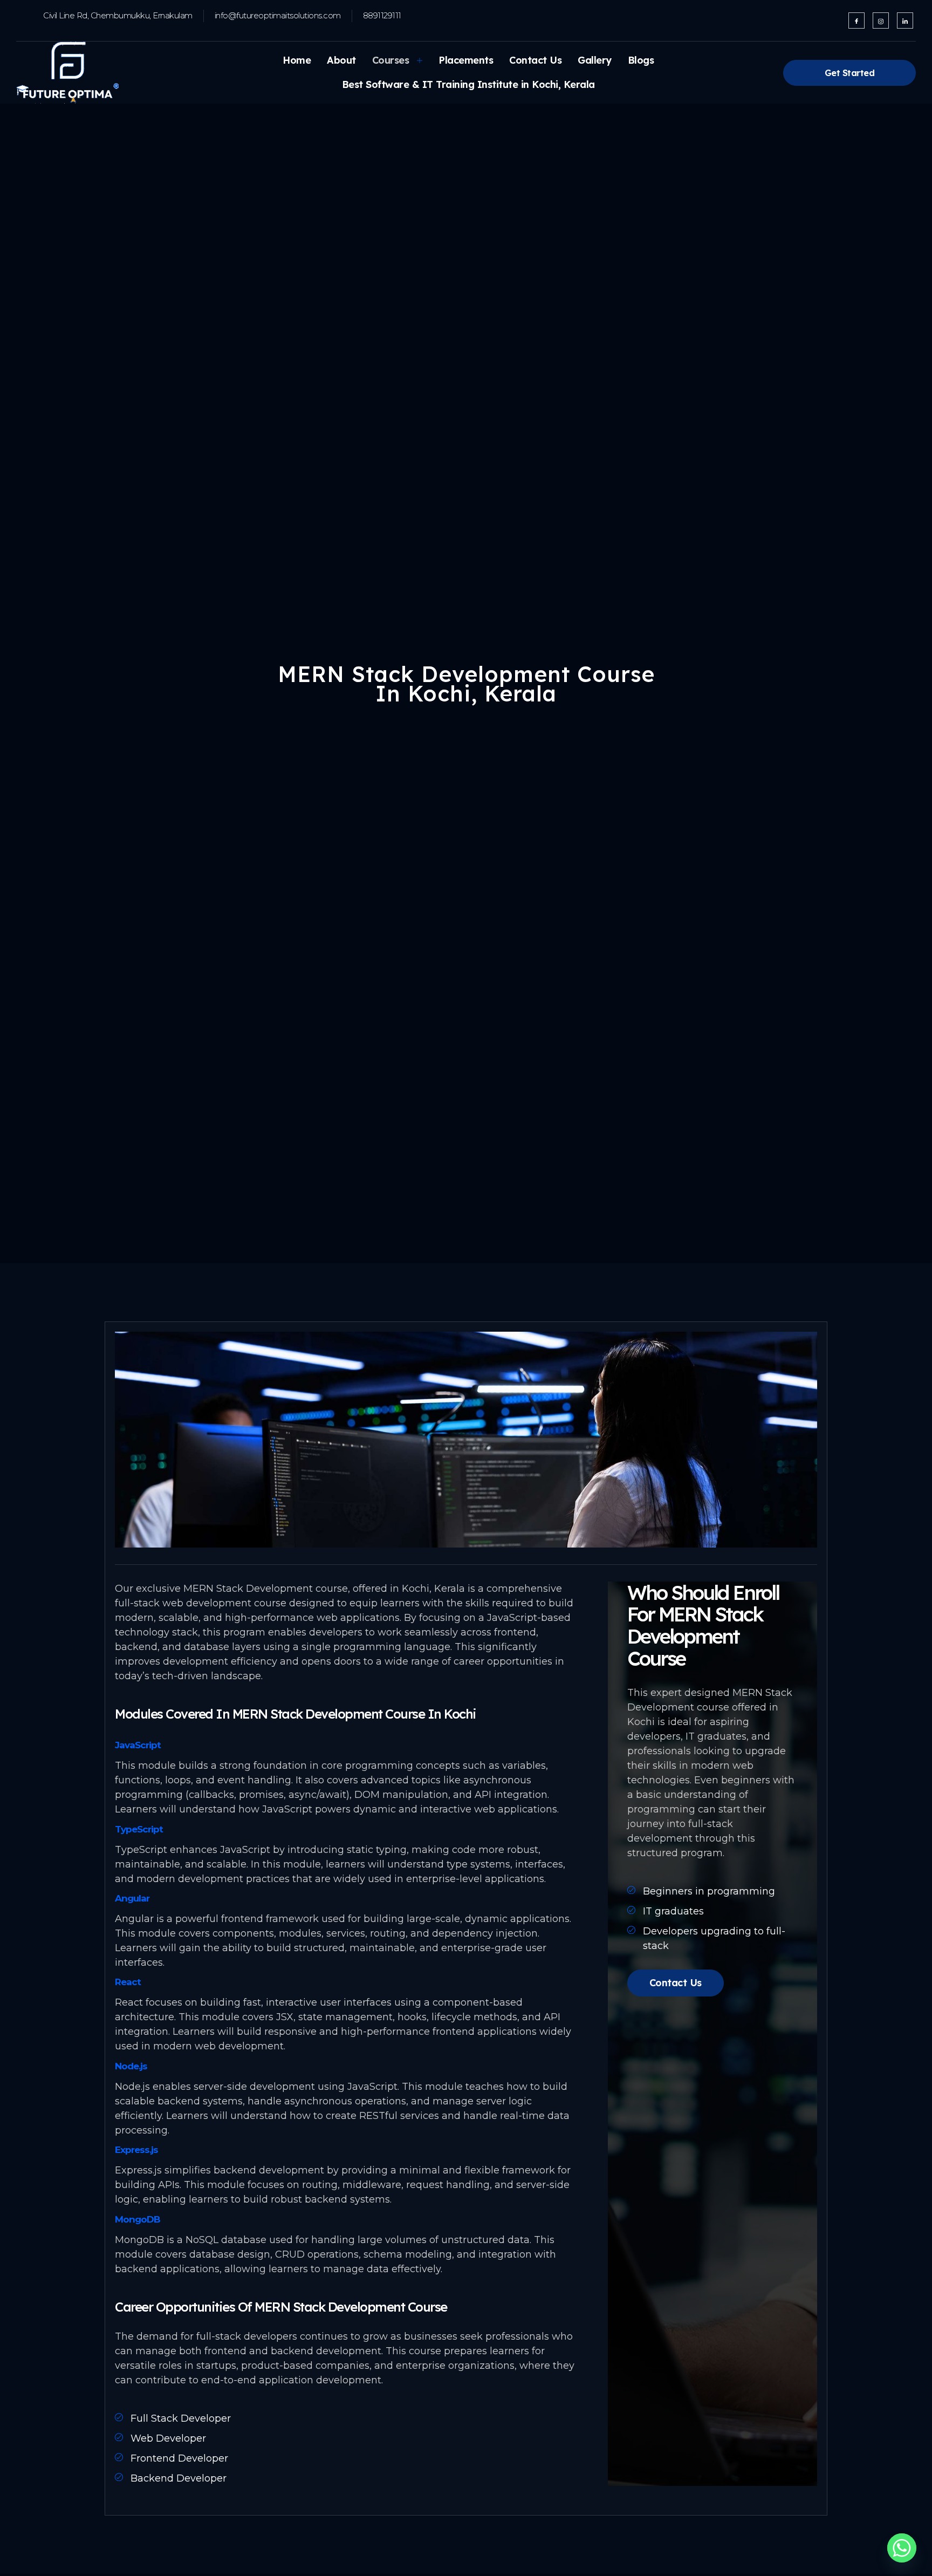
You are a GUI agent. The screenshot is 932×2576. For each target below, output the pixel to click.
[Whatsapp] (902, 2548)
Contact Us (535, 60)
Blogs (641, 60)
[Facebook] (856, 21)
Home (297, 60)
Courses (391, 60)
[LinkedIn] (905, 21)
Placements (466, 60)
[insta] (881, 21)
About (341, 60)
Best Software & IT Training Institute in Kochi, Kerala (468, 84)
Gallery (595, 60)
